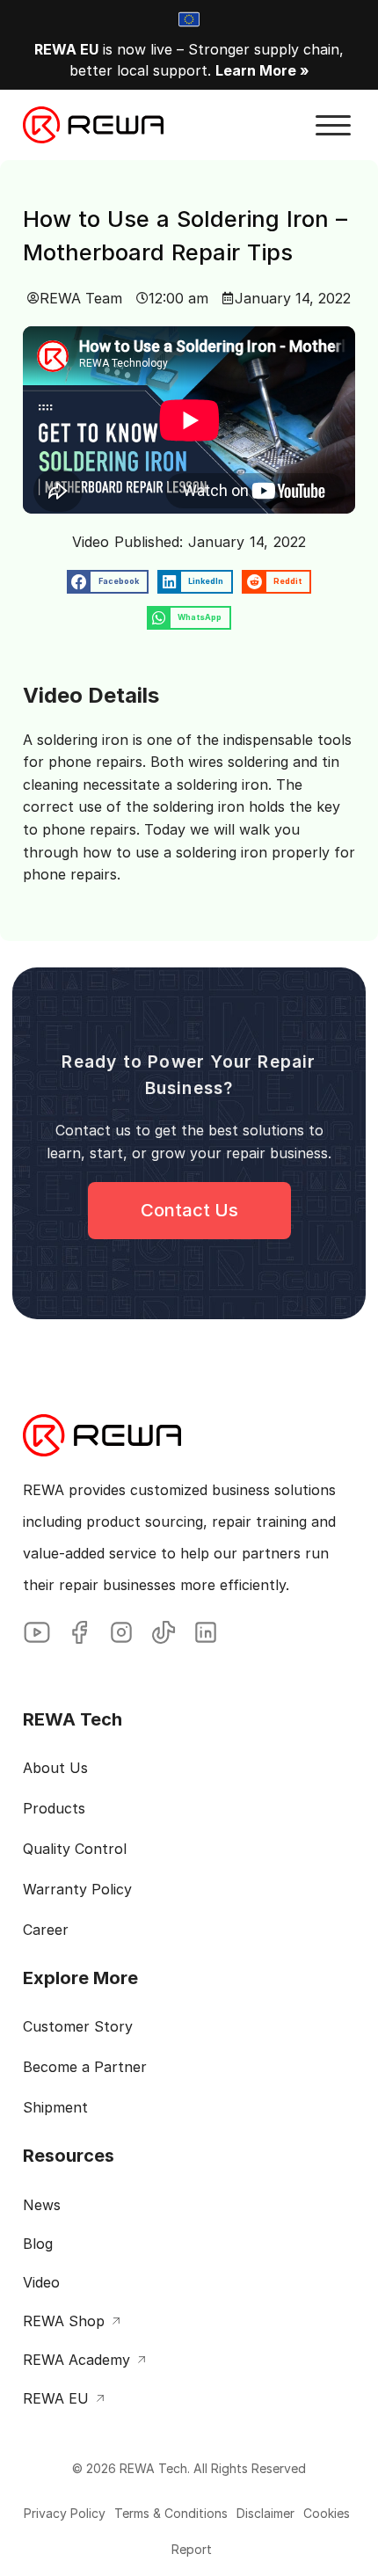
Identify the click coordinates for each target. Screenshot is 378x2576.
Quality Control (75, 1849)
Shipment (55, 2107)
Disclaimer (265, 2513)
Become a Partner (85, 2067)
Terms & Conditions (171, 2513)
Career (46, 1930)
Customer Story (78, 2026)
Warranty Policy (77, 1889)
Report (192, 2549)
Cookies (327, 2513)
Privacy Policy (65, 2513)
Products (54, 1808)
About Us (55, 1768)
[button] (333, 126)
